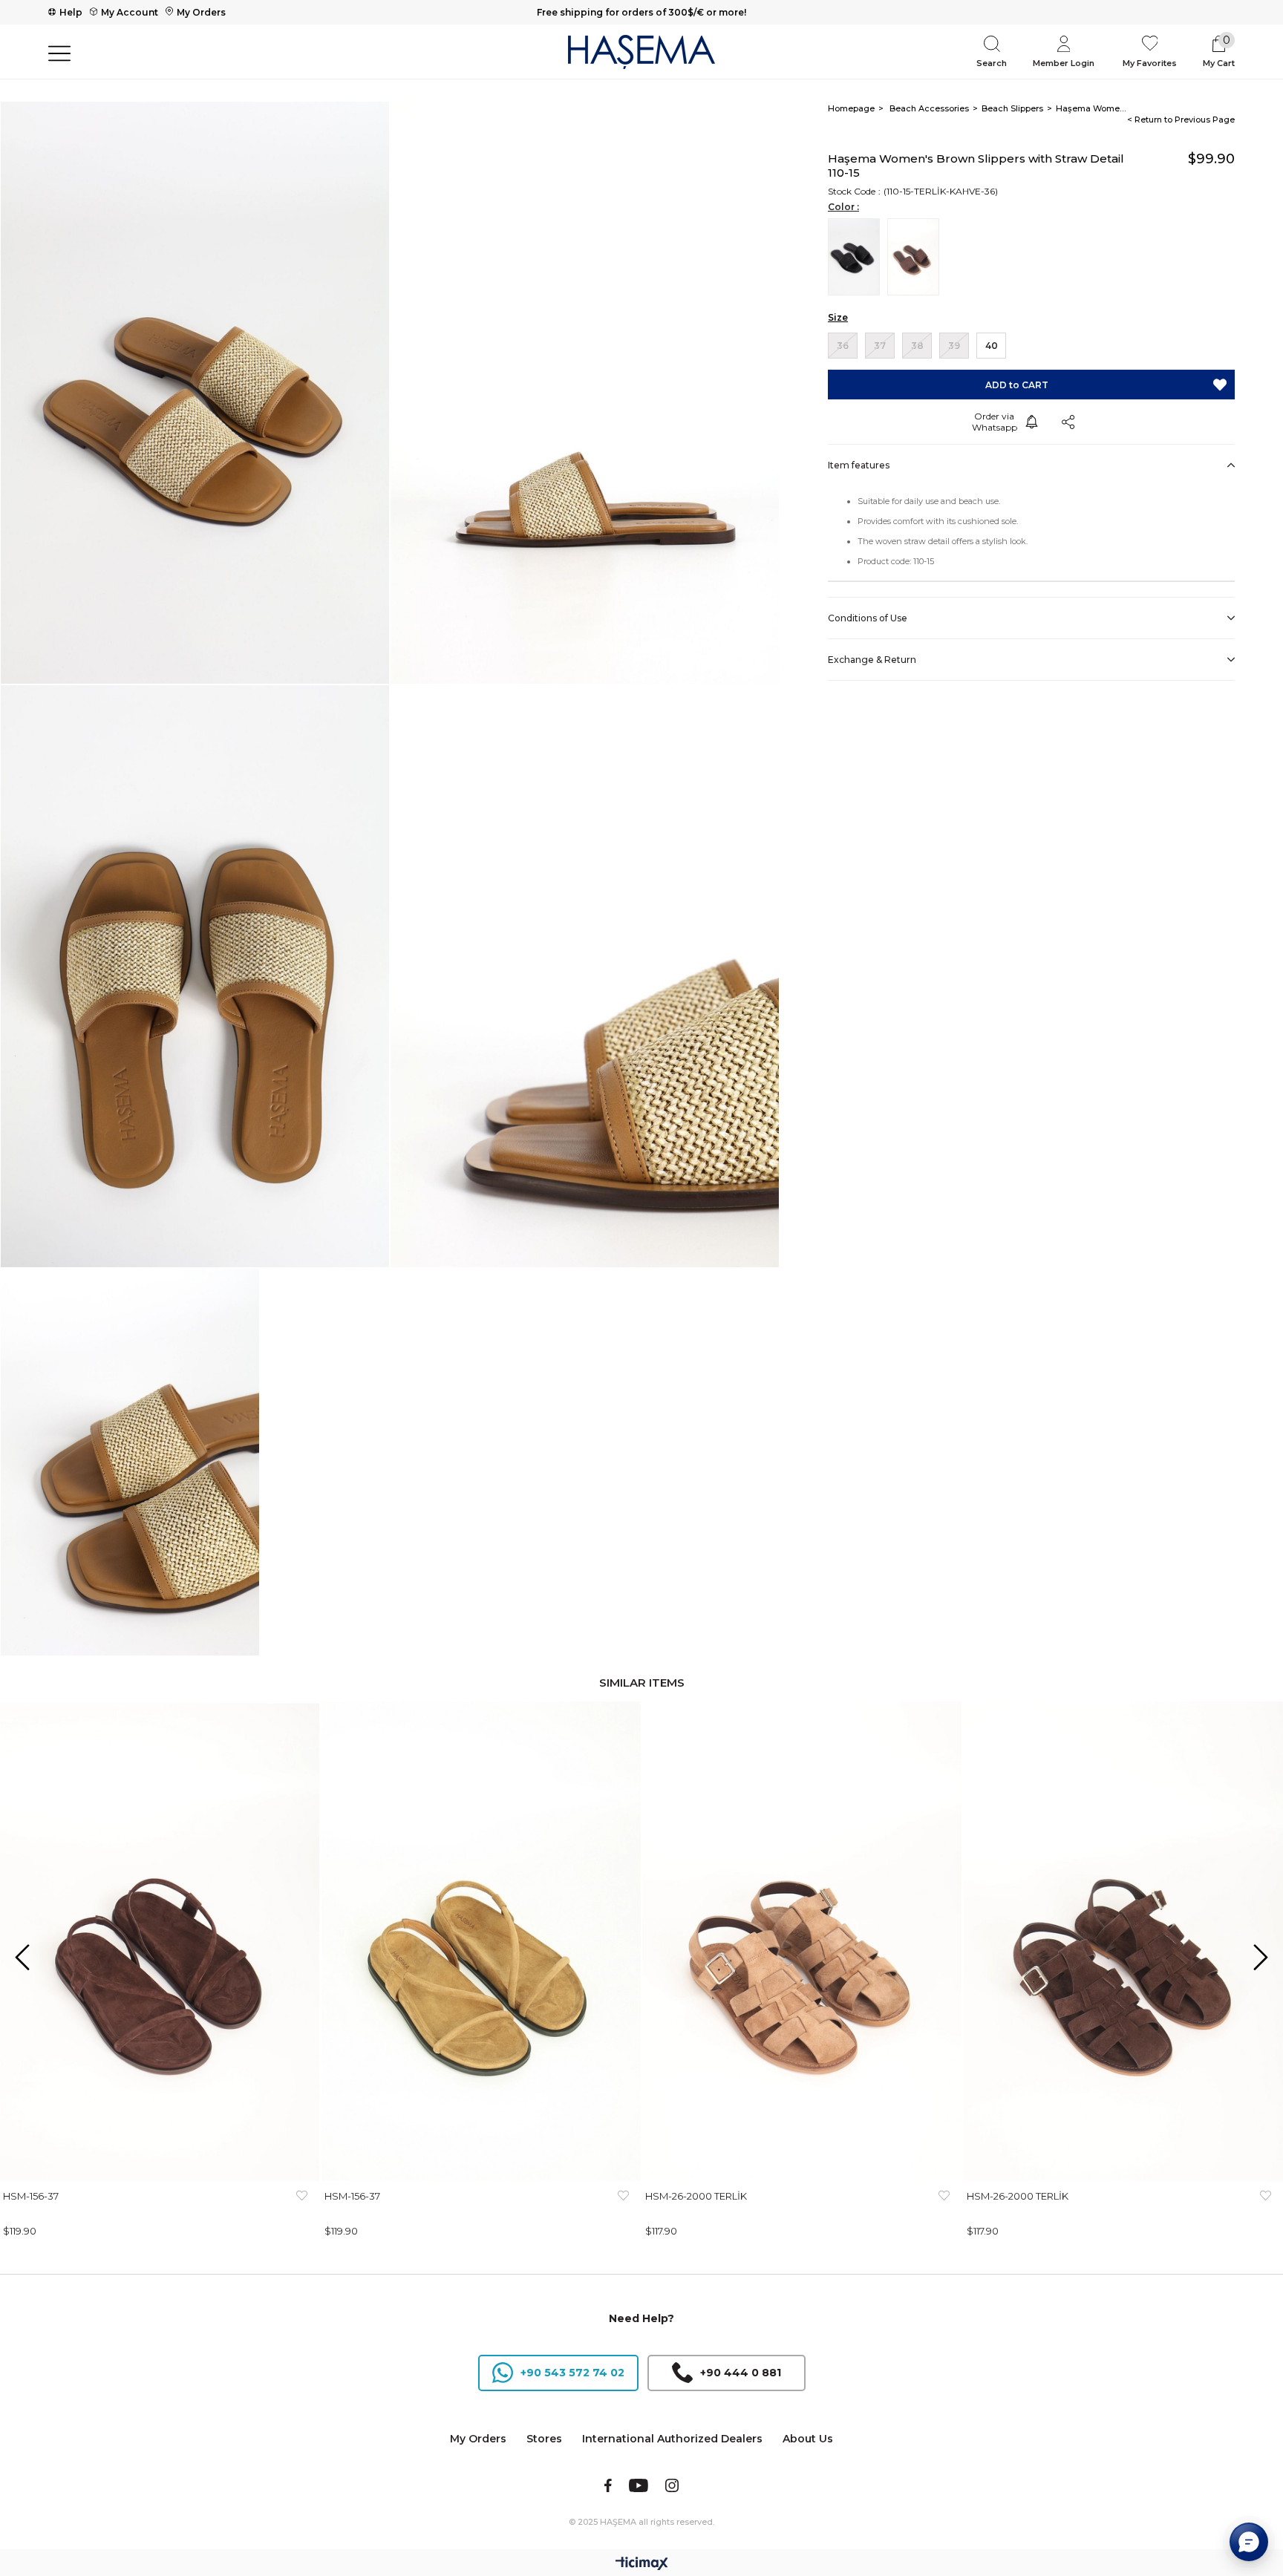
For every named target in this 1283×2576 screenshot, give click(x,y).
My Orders (201, 12)
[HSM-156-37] (160, 1941)
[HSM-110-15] (917, 257)
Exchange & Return (872, 660)
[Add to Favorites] (1220, 385)
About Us (808, 2439)
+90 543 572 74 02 (572, 2373)
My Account (130, 12)
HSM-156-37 (31, 2196)
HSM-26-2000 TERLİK (696, 2196)
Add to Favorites (302, 2203)
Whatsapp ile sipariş (994, 422)
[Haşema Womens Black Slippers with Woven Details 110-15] (858, 257)
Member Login (1064, 63)
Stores (544, 2439)
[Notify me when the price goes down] (1031, 422)
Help (71, 12)
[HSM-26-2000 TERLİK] (802, 1941)
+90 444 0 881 (741, 2373)
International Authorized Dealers (672, 2439)
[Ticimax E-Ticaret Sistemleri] (642, 2564)
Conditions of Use (868, 618)
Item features (859, 465)
